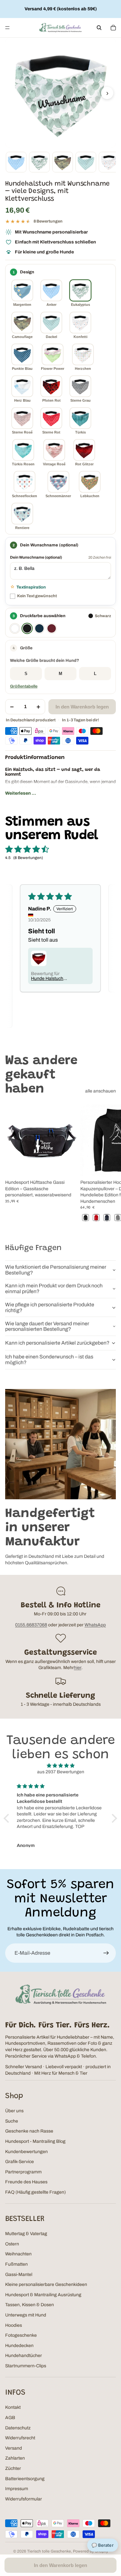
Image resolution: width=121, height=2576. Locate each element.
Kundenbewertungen (26, 2152)
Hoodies (14, 2325)
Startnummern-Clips (26, 2366)
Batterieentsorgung (25, 2479)
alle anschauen (101, 1091)
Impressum (17, 2489)
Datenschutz (18, 2428)
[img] (60, 1766)
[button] (60, 648)
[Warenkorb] (113, 28)
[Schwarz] (27, 628)
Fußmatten (16, 2264)
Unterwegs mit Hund (26, 2315)
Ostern (12, 2244)
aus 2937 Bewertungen (61, 1772)
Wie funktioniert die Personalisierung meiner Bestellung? (56, 1270)
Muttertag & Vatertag (26, 2234)
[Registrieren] (106, 1953)
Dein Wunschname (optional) (36, 557)
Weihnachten (18, 2254)
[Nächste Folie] (109, 1164)
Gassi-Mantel (19, 2275)
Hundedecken (19, 2346)
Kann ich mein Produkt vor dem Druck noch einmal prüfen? (54, 1288)
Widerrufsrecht (20, 2438)
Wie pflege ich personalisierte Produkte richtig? (50, 1307)
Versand (14, 2448)
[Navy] (39, 628)
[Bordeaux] (52, 628)
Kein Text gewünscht (37, 596)
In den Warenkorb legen (82, 707)
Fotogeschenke (21, 2335)
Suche (12, 2121)
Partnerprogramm (23, 2172)
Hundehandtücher (24, 2356)
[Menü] (7, 28)
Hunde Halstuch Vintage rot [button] (47, 979)
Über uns (14, 2111)
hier (78, 1668)
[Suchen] (99, 28)
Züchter (13, 2468)
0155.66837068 (31, 1625)
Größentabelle (24, 686)
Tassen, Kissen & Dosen (30, 2305)
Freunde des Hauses (26, 2182)
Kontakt (13, 2407)
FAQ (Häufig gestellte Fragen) (35, 2192)
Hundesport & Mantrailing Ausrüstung (43, 2295)
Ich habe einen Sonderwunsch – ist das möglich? (49, 1360)
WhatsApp (95, 1625)
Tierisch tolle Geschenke (49, 2551)
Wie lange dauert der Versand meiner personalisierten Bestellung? (47, 1326)
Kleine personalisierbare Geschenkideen (46, 2284)
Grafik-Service (20, 2162)
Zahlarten (15, 2458)
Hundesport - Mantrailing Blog (35, 2141)
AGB (10, 2418)
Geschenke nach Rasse (29, 2131)
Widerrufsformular (24, 2499)
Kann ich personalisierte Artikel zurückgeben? (57, 1343)
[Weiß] (15, 628)
